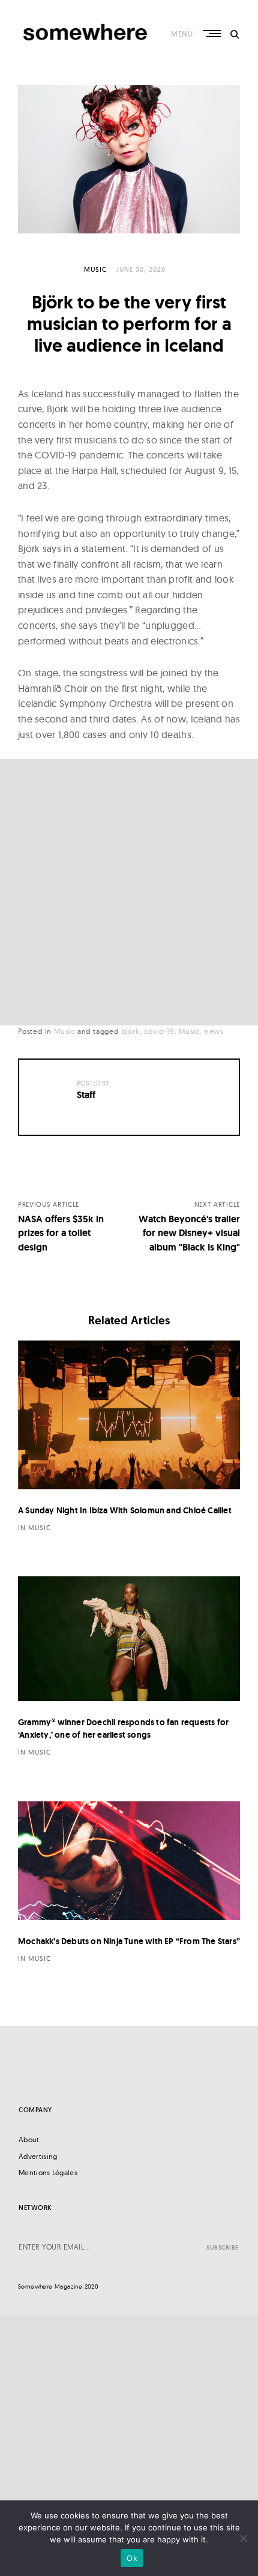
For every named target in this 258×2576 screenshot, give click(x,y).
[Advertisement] (129, 892)
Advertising (38, 2156)
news (214, 1031)
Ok (132, 2558)
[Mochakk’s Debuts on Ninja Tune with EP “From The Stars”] (129, 1861)
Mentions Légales (48, 2172)
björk (130, 1031)
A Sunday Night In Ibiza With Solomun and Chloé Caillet (125, 1510)
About (29, 2139)
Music (95, 269)
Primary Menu (213, 34)
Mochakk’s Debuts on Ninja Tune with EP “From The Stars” (129, 1941)
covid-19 (159, 1031)
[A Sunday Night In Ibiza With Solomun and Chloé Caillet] (129, 1415)
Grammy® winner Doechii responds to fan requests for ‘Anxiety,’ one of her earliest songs (123, 1728)
